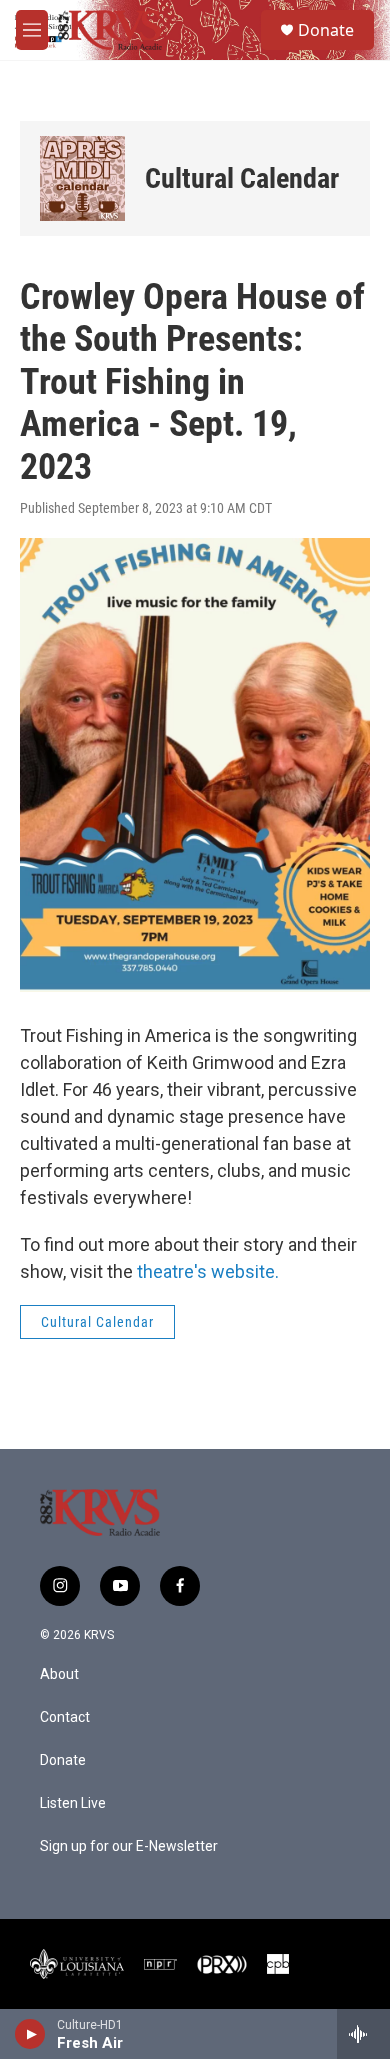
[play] (30, 2034)
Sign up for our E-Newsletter (129, 1846)
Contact (65, 1717)
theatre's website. (208, 1271)
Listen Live (73, 1803)
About (59, 1674)
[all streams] (363, 2034)
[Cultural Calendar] (82, 178)
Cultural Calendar (242, 178)
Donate (326, 30)
